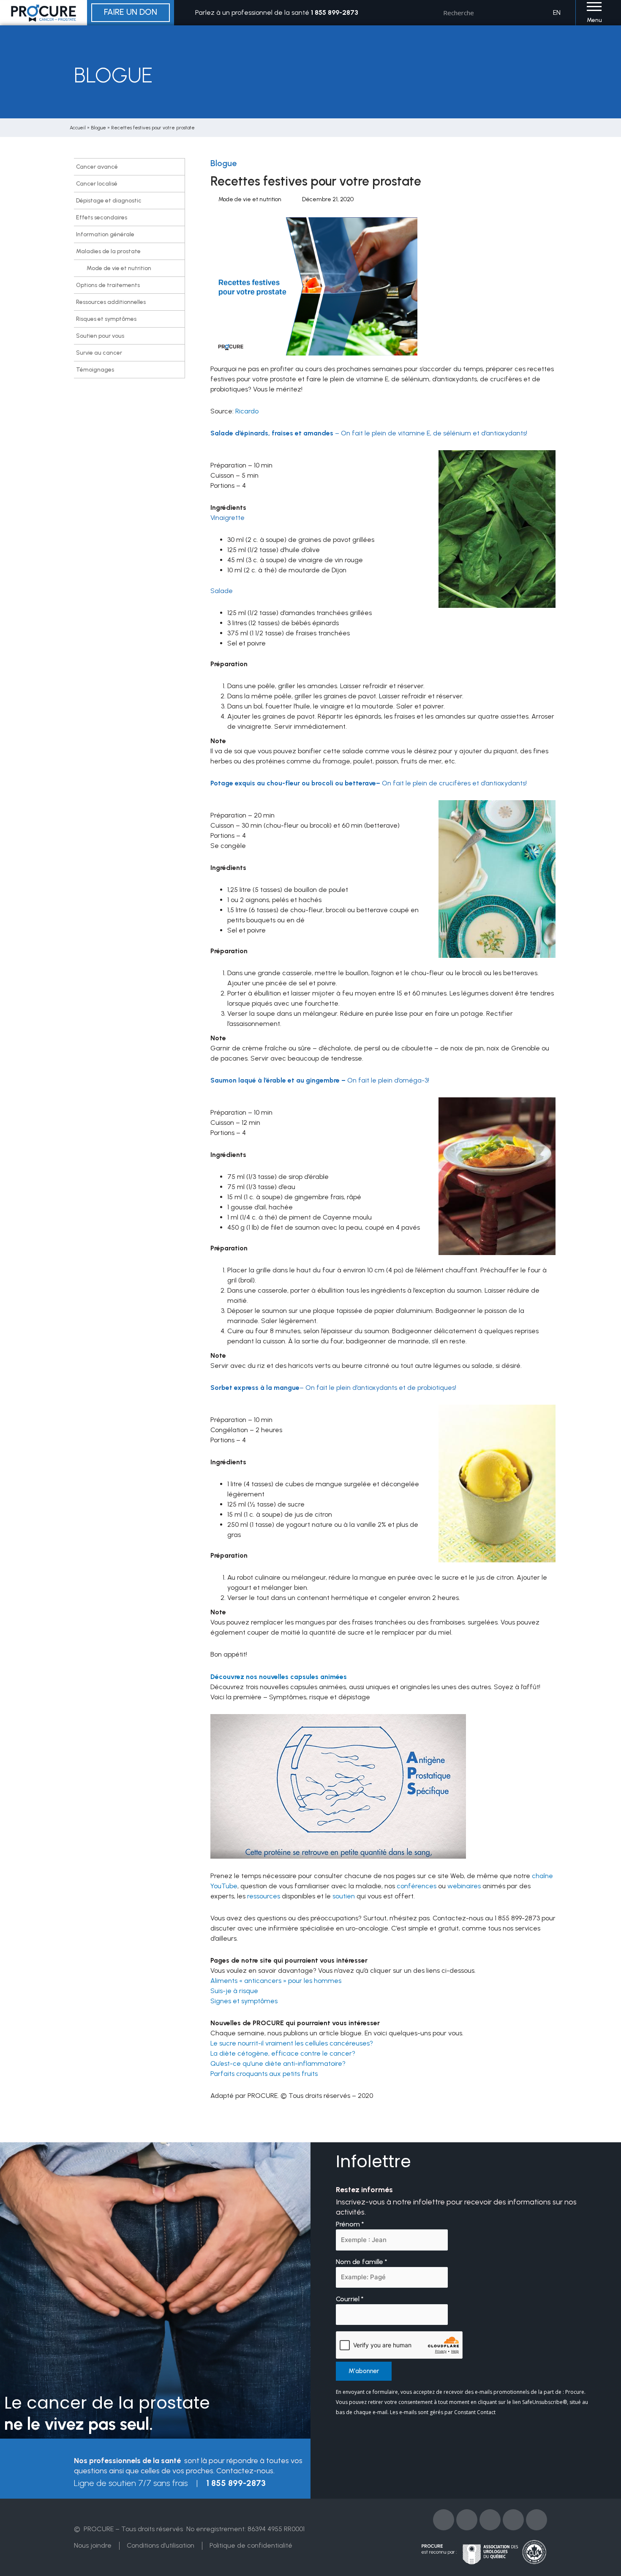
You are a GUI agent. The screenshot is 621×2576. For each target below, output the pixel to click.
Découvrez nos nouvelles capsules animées (279, 1677)
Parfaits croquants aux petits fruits (264, 2074)
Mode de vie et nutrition (119, 268)
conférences (417, 1886)
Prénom (350, 2224)
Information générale (105, 234)
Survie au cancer (99, 353)
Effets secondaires (102, 217)
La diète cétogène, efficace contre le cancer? (283, 2053)
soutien (344, 1896)
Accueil (78, 128)
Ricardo (247, 411)
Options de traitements (108, 285)
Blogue (98, 128)
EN (557, 12)
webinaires (464, 1886)
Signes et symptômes (244, 2001)
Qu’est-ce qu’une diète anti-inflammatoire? (278, 2063)
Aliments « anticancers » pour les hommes (276, 1981)
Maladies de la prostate (108, 251)
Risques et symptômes (106, 319)
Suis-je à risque (234, 1991)
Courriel (350, 2299)
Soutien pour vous (100, 336)
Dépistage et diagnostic (109, 201)
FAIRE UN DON (131, 12)
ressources (264, 1896)
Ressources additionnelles (111, 302)
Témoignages (95, 370)
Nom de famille (362, 2262)
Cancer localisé (97, 184)
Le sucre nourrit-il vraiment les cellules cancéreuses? (292, 2043)
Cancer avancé (97, 167)
